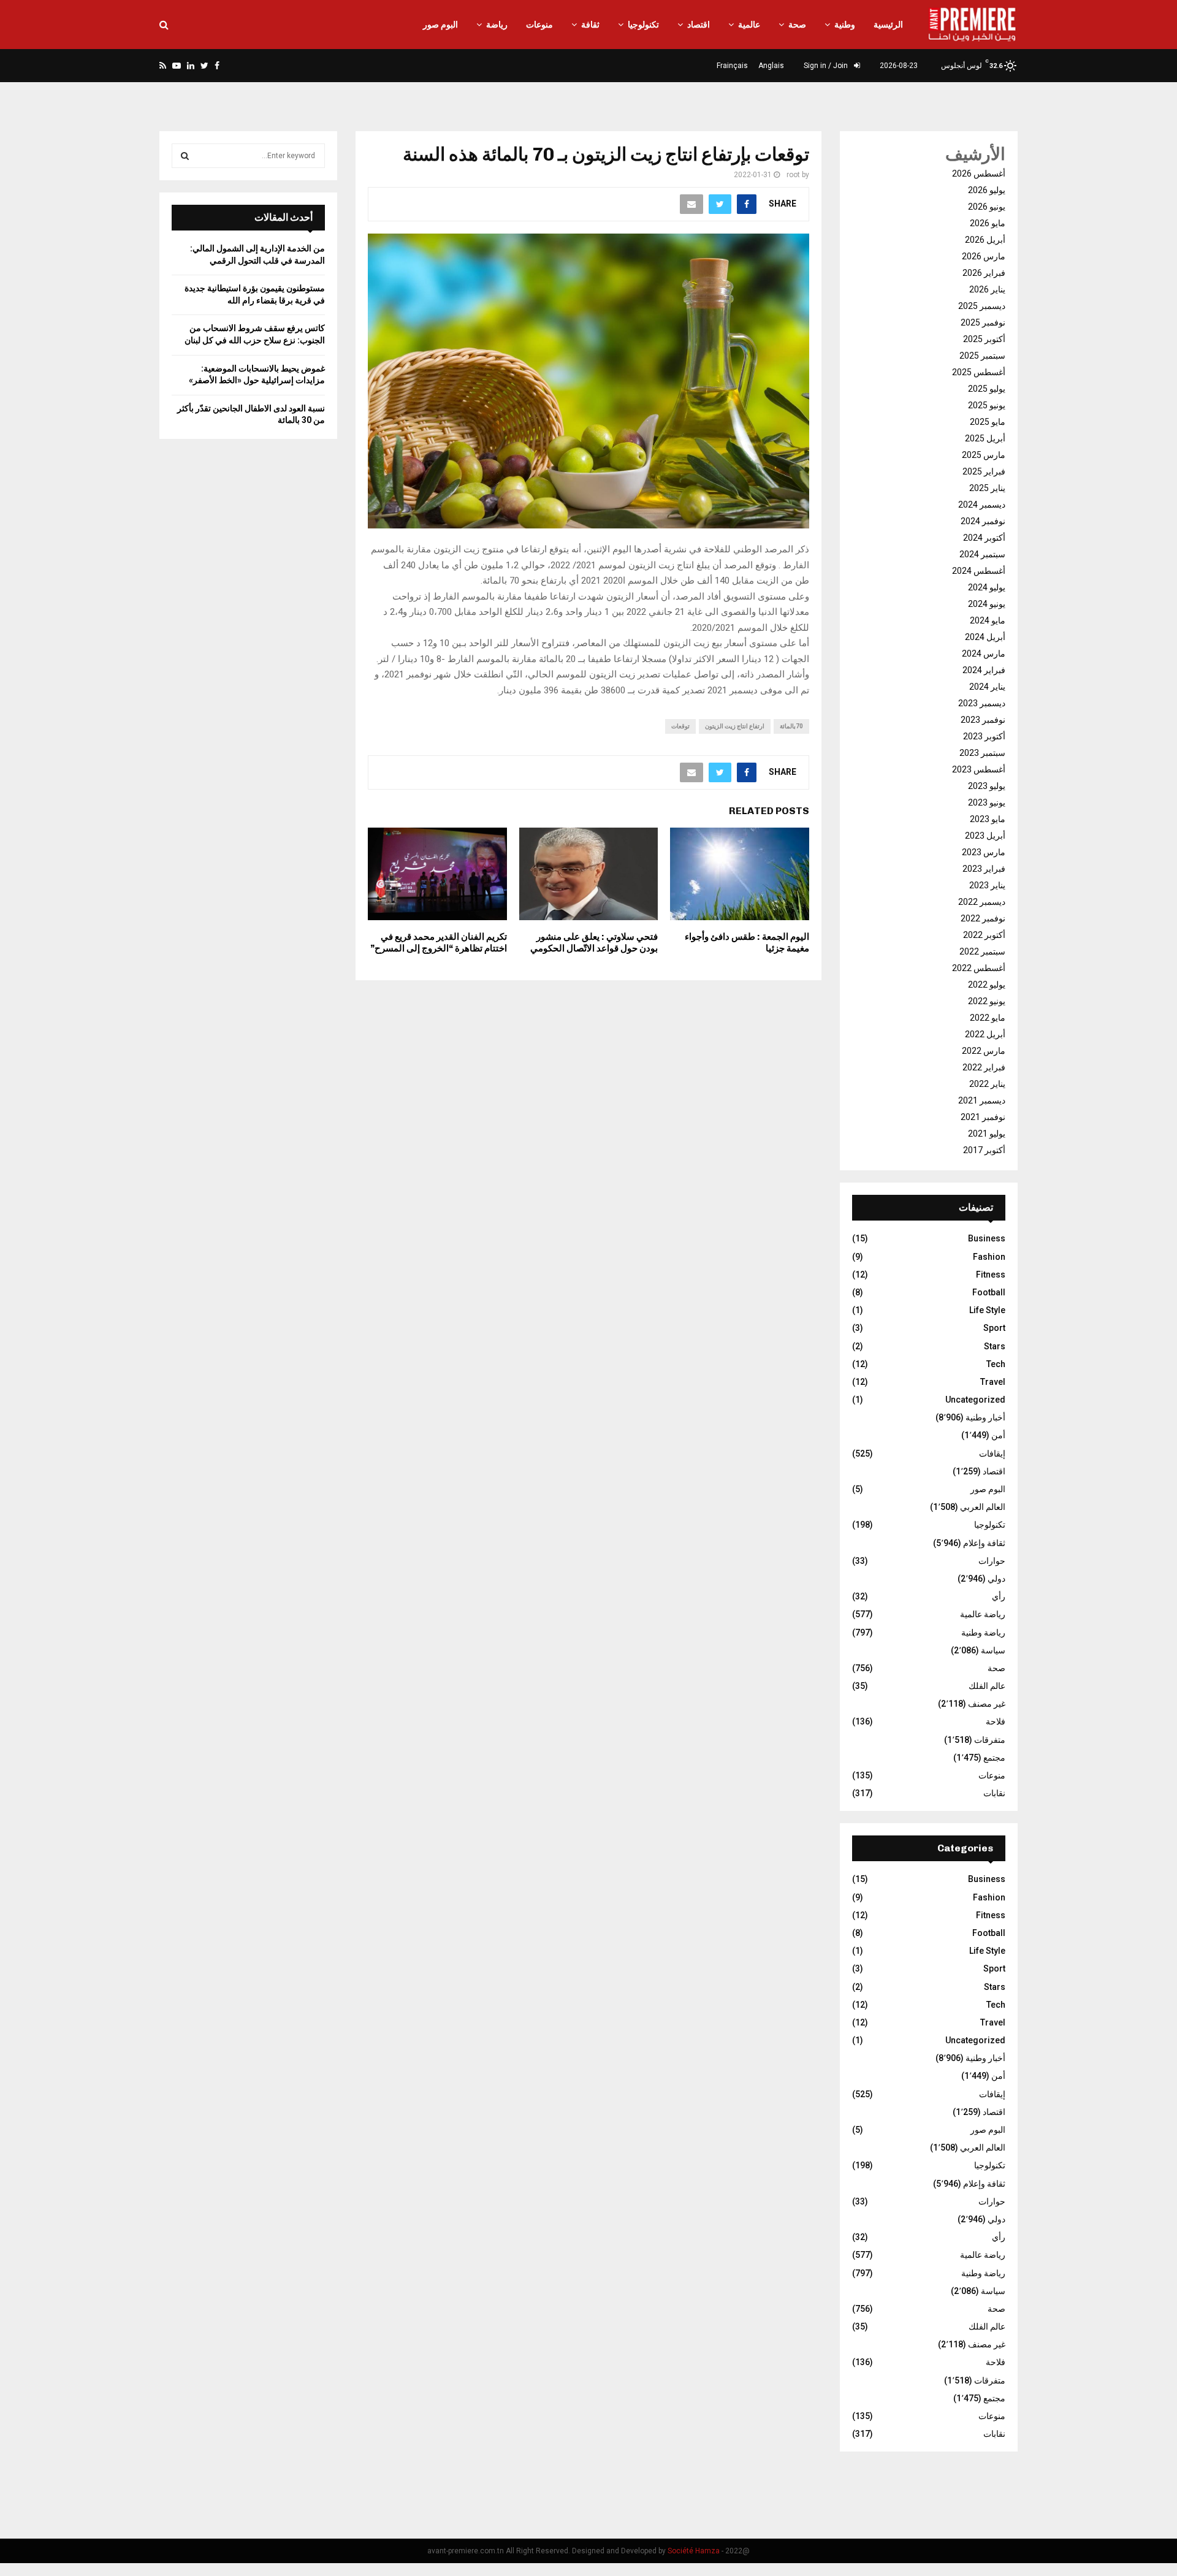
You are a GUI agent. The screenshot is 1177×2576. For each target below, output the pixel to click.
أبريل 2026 (985, 240)
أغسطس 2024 (979, 571)
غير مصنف (987, 1704)
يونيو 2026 (987, 207)
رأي (999, 1596)
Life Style (987, 1310)
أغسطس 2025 (979, 372)
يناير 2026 (987, 289)
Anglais (771, 66)
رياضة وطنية (983, 1633)
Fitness (991, 1275)
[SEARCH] (185, 156)
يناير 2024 (987, 687)
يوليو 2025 (987, 389)
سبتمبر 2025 (982, 356)
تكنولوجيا (643, 25)
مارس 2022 (984, 1051)
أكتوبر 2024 (984, 538)
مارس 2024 (984, 654)
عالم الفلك (987, 1686)
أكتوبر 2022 (984, 935)
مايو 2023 (988, 819)
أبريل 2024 (985, 637)
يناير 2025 (987, 488)
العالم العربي (983, 1507)
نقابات (994, 1793)
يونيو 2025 (987, 405)
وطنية (845, 25)
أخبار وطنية (985, 1417)
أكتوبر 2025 (984, 339)
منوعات (539, 25)
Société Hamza (694, 2551)
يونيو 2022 (987, 1001)
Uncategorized (975, 1400)
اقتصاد (699, 25)
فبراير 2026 (984, 273)
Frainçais (732, 66)
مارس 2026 (984, 256)
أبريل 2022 (985, 1034)
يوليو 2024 (987, 587)
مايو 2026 (988, 223)
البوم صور (440, 25)
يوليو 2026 (987, 190)
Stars (995, 1346)
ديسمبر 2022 (982, 902)
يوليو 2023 (987, 786)
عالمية (749, 25)
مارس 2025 (984, 455)
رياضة (497, 25)
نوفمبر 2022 (983, 918)
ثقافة (590, 25)
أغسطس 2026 (979, 173)
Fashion (989, 1257)
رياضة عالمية (983, 1614)
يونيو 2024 (987, 604)
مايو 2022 (988, 1018)
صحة (797, 25)
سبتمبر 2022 (982, 951)
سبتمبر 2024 (982, 554)
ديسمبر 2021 (982, 1100)
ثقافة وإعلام (984, 1543)
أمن (998, 1435)
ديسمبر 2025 (982, 306)
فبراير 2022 (984, 1067)
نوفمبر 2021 (983, 1117)
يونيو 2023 (987, 802)
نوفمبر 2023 (983, 720)
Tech (996, 1364)
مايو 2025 (988, 422)
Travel (993, 1382)
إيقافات (992, 1454)
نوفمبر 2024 (983, 521)
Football (989, 1292)
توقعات (680, 726)
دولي (996, 1579)
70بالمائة (791, 726)
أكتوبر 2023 (984, 736)
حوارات (992, 1561)
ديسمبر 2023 (982, 703)
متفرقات (990, 1740)
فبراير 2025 (984, 471)
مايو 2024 (988, 620)
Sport (994, 1328)
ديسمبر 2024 (982, 505)
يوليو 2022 (987, 985)
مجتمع (994, 1758)
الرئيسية (888, 25)
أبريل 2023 (985, 836)
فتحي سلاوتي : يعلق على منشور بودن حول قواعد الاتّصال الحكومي (594, 943)
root (793, 175)
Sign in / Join (827, 66)
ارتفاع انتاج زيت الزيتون (735, 726)
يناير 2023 (987, 885)
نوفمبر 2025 (983, 322)
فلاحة (996, 1721)
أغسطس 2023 (979, 769)
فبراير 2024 (984, 670)
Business (987, 1238)
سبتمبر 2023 (982, 753)
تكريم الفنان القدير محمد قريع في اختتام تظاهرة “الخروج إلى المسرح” (439, 943)
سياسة (993, 1650)
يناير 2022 (987, 1084)
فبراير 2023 (984, 869)
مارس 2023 (984, 852)
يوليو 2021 (987, 1134)
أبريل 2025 (985, 438)
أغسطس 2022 (979, 968)
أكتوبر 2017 (984, 1150)
